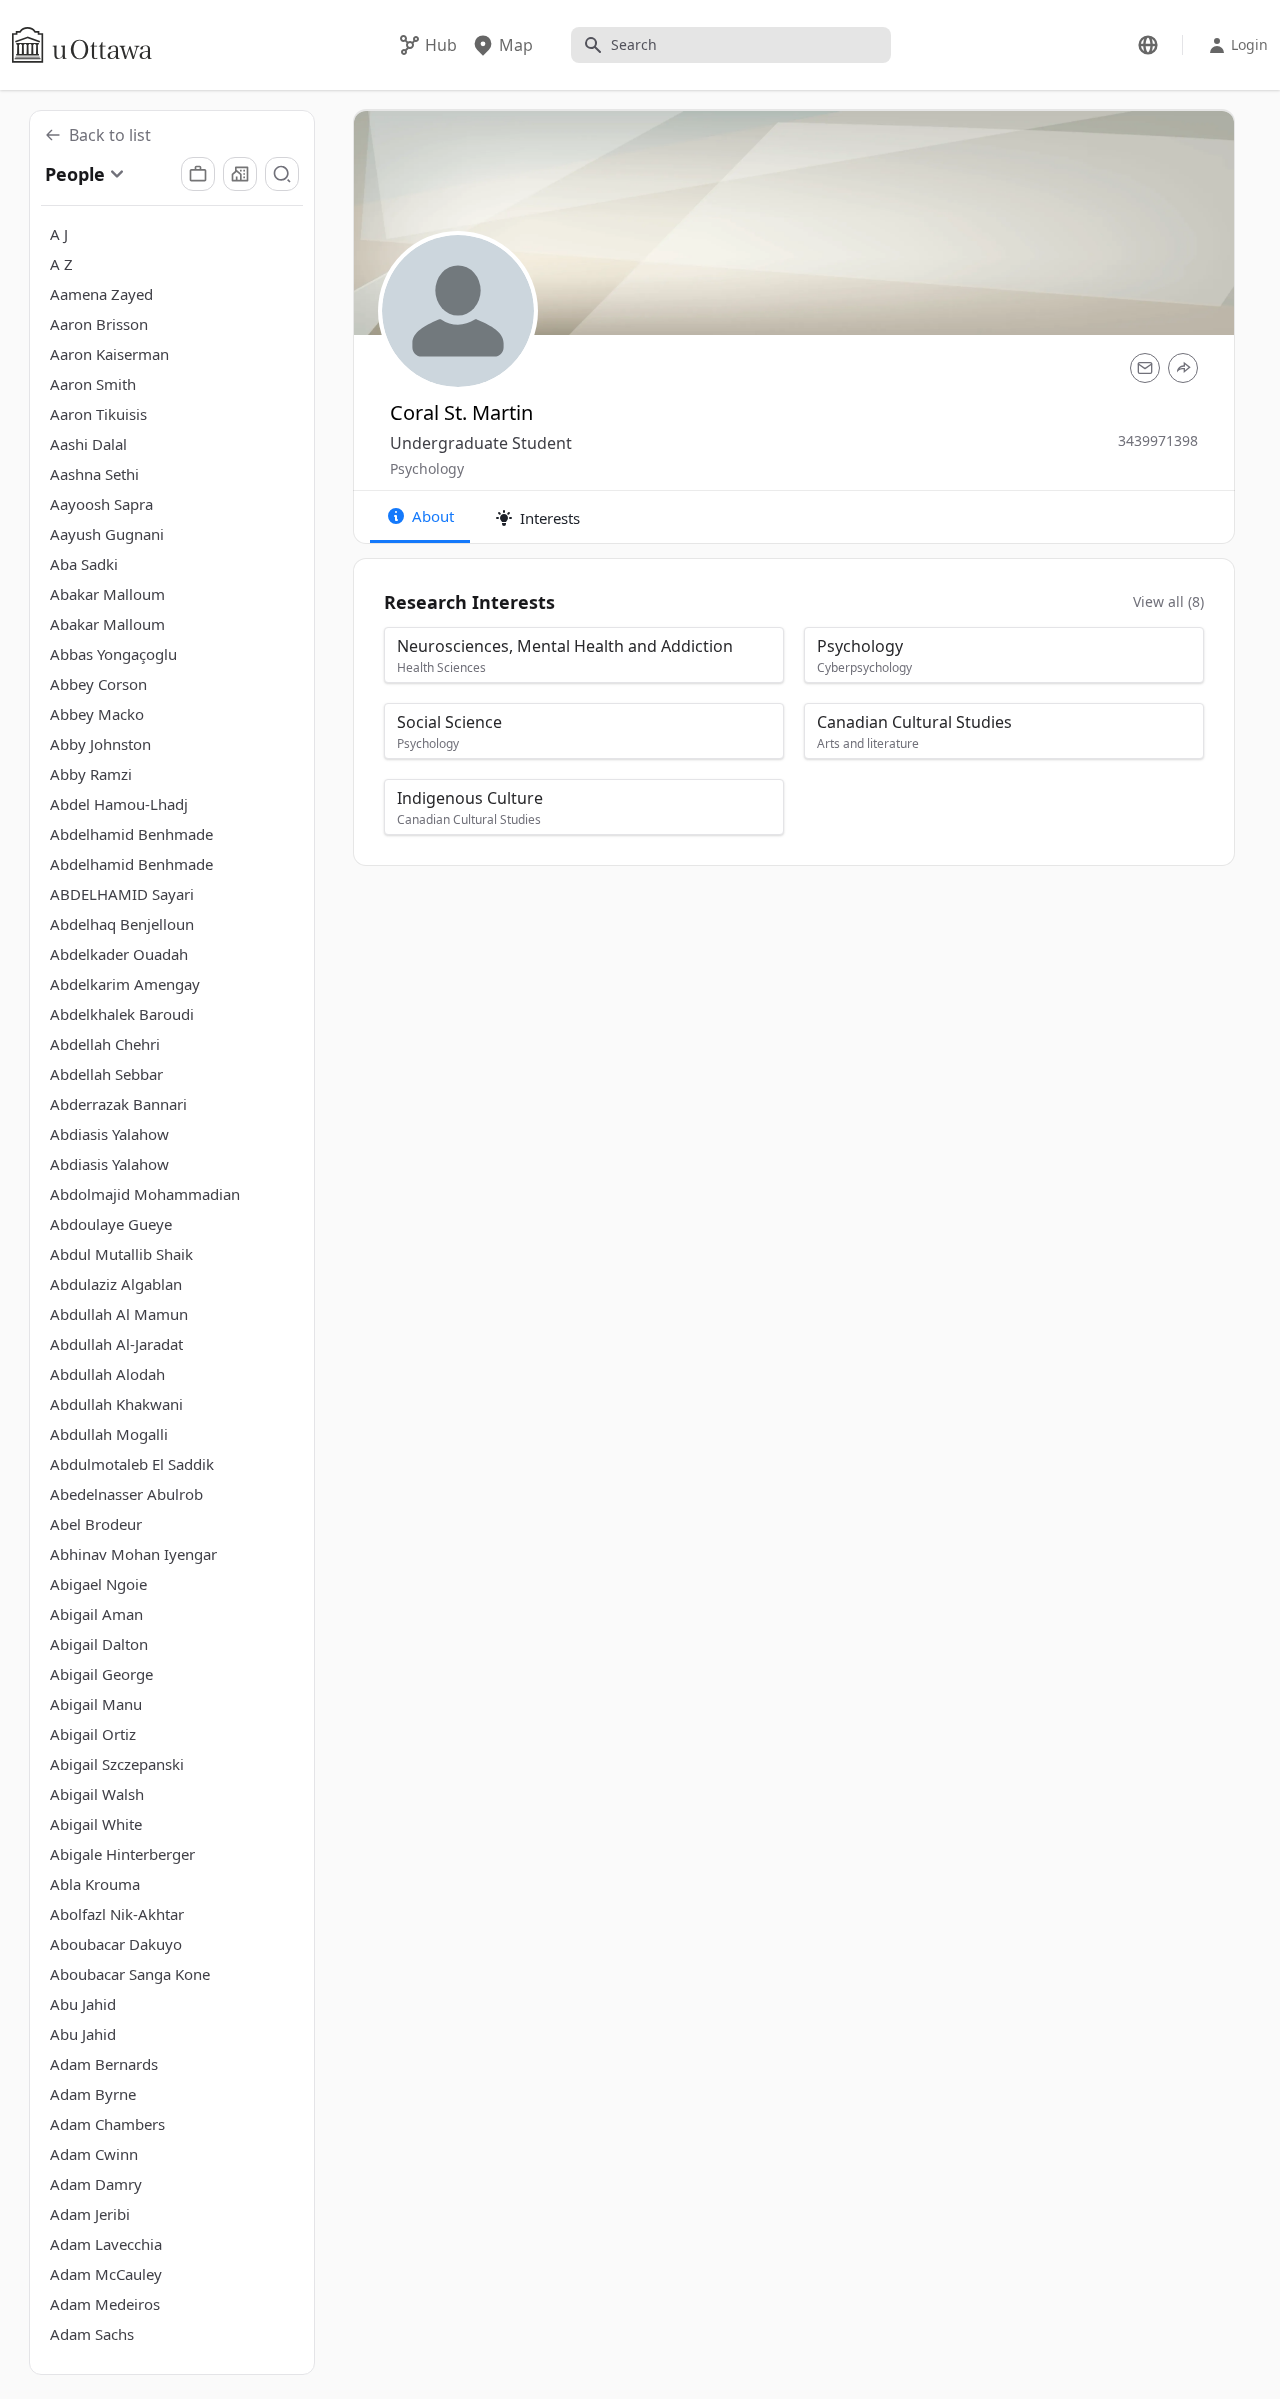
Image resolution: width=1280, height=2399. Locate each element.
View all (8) (1168, 601)
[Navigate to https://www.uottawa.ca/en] (82, 45)
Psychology (427, 468)
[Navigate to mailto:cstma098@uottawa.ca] (1145, 368)
